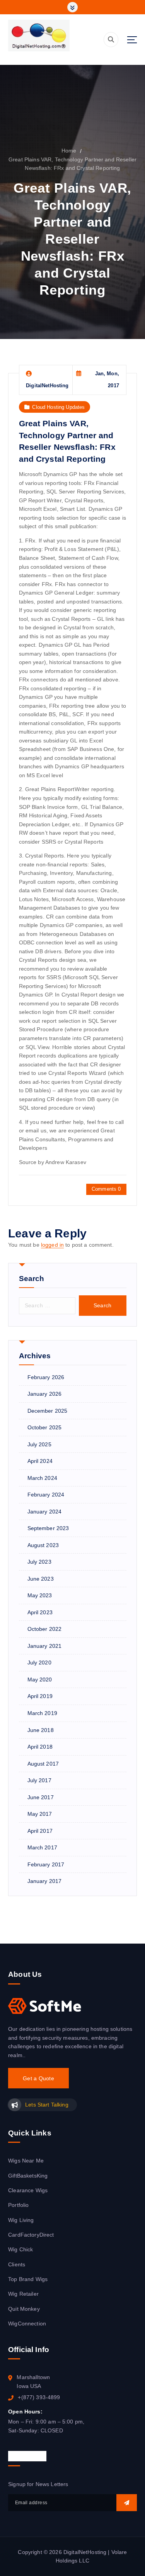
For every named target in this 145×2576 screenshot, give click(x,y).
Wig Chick (20, 2249)
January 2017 (45, 1881)
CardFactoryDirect (31, 2235)
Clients (17, 2264)
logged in (52, 1245)
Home (69, 151)
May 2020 (40, 1679)
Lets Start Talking (47, 2105)
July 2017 (39, 1780)
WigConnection (27, 2323)
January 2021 (45, 1646)
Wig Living (21, 2220)
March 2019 (42, 1713)
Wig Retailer (23, 2294)
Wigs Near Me (26, 2161)
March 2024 (42, 1478)
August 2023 (43, 1545)
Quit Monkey (24, 2309)
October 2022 (45, 1629)
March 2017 (42, 1847)
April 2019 (40, 1696)
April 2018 (40, 1747)
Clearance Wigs (28, 2190)
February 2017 (46, 1864)
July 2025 (39, 1444)
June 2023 (41, 1579)
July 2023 (39, 1562)
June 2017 (41, 1797)
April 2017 (40, 1831)
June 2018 (41, 1730)
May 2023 (40, 1595)
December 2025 (48, 1411)
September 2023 (48, 1528)
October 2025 (45, 1427)
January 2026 (45, 1394)
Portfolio (18, 2205)
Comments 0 (106, 1189)
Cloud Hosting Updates (58, 407)
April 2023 (40, 1612)
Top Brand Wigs (28, 2279)
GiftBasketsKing (28, 2176)
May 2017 (40, 1814)
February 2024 (46, 1495)
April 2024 (40, 1461)
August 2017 (43, 1764)
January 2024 (45, 1512)
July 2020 (39, 1663)
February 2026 (46, 1377)
